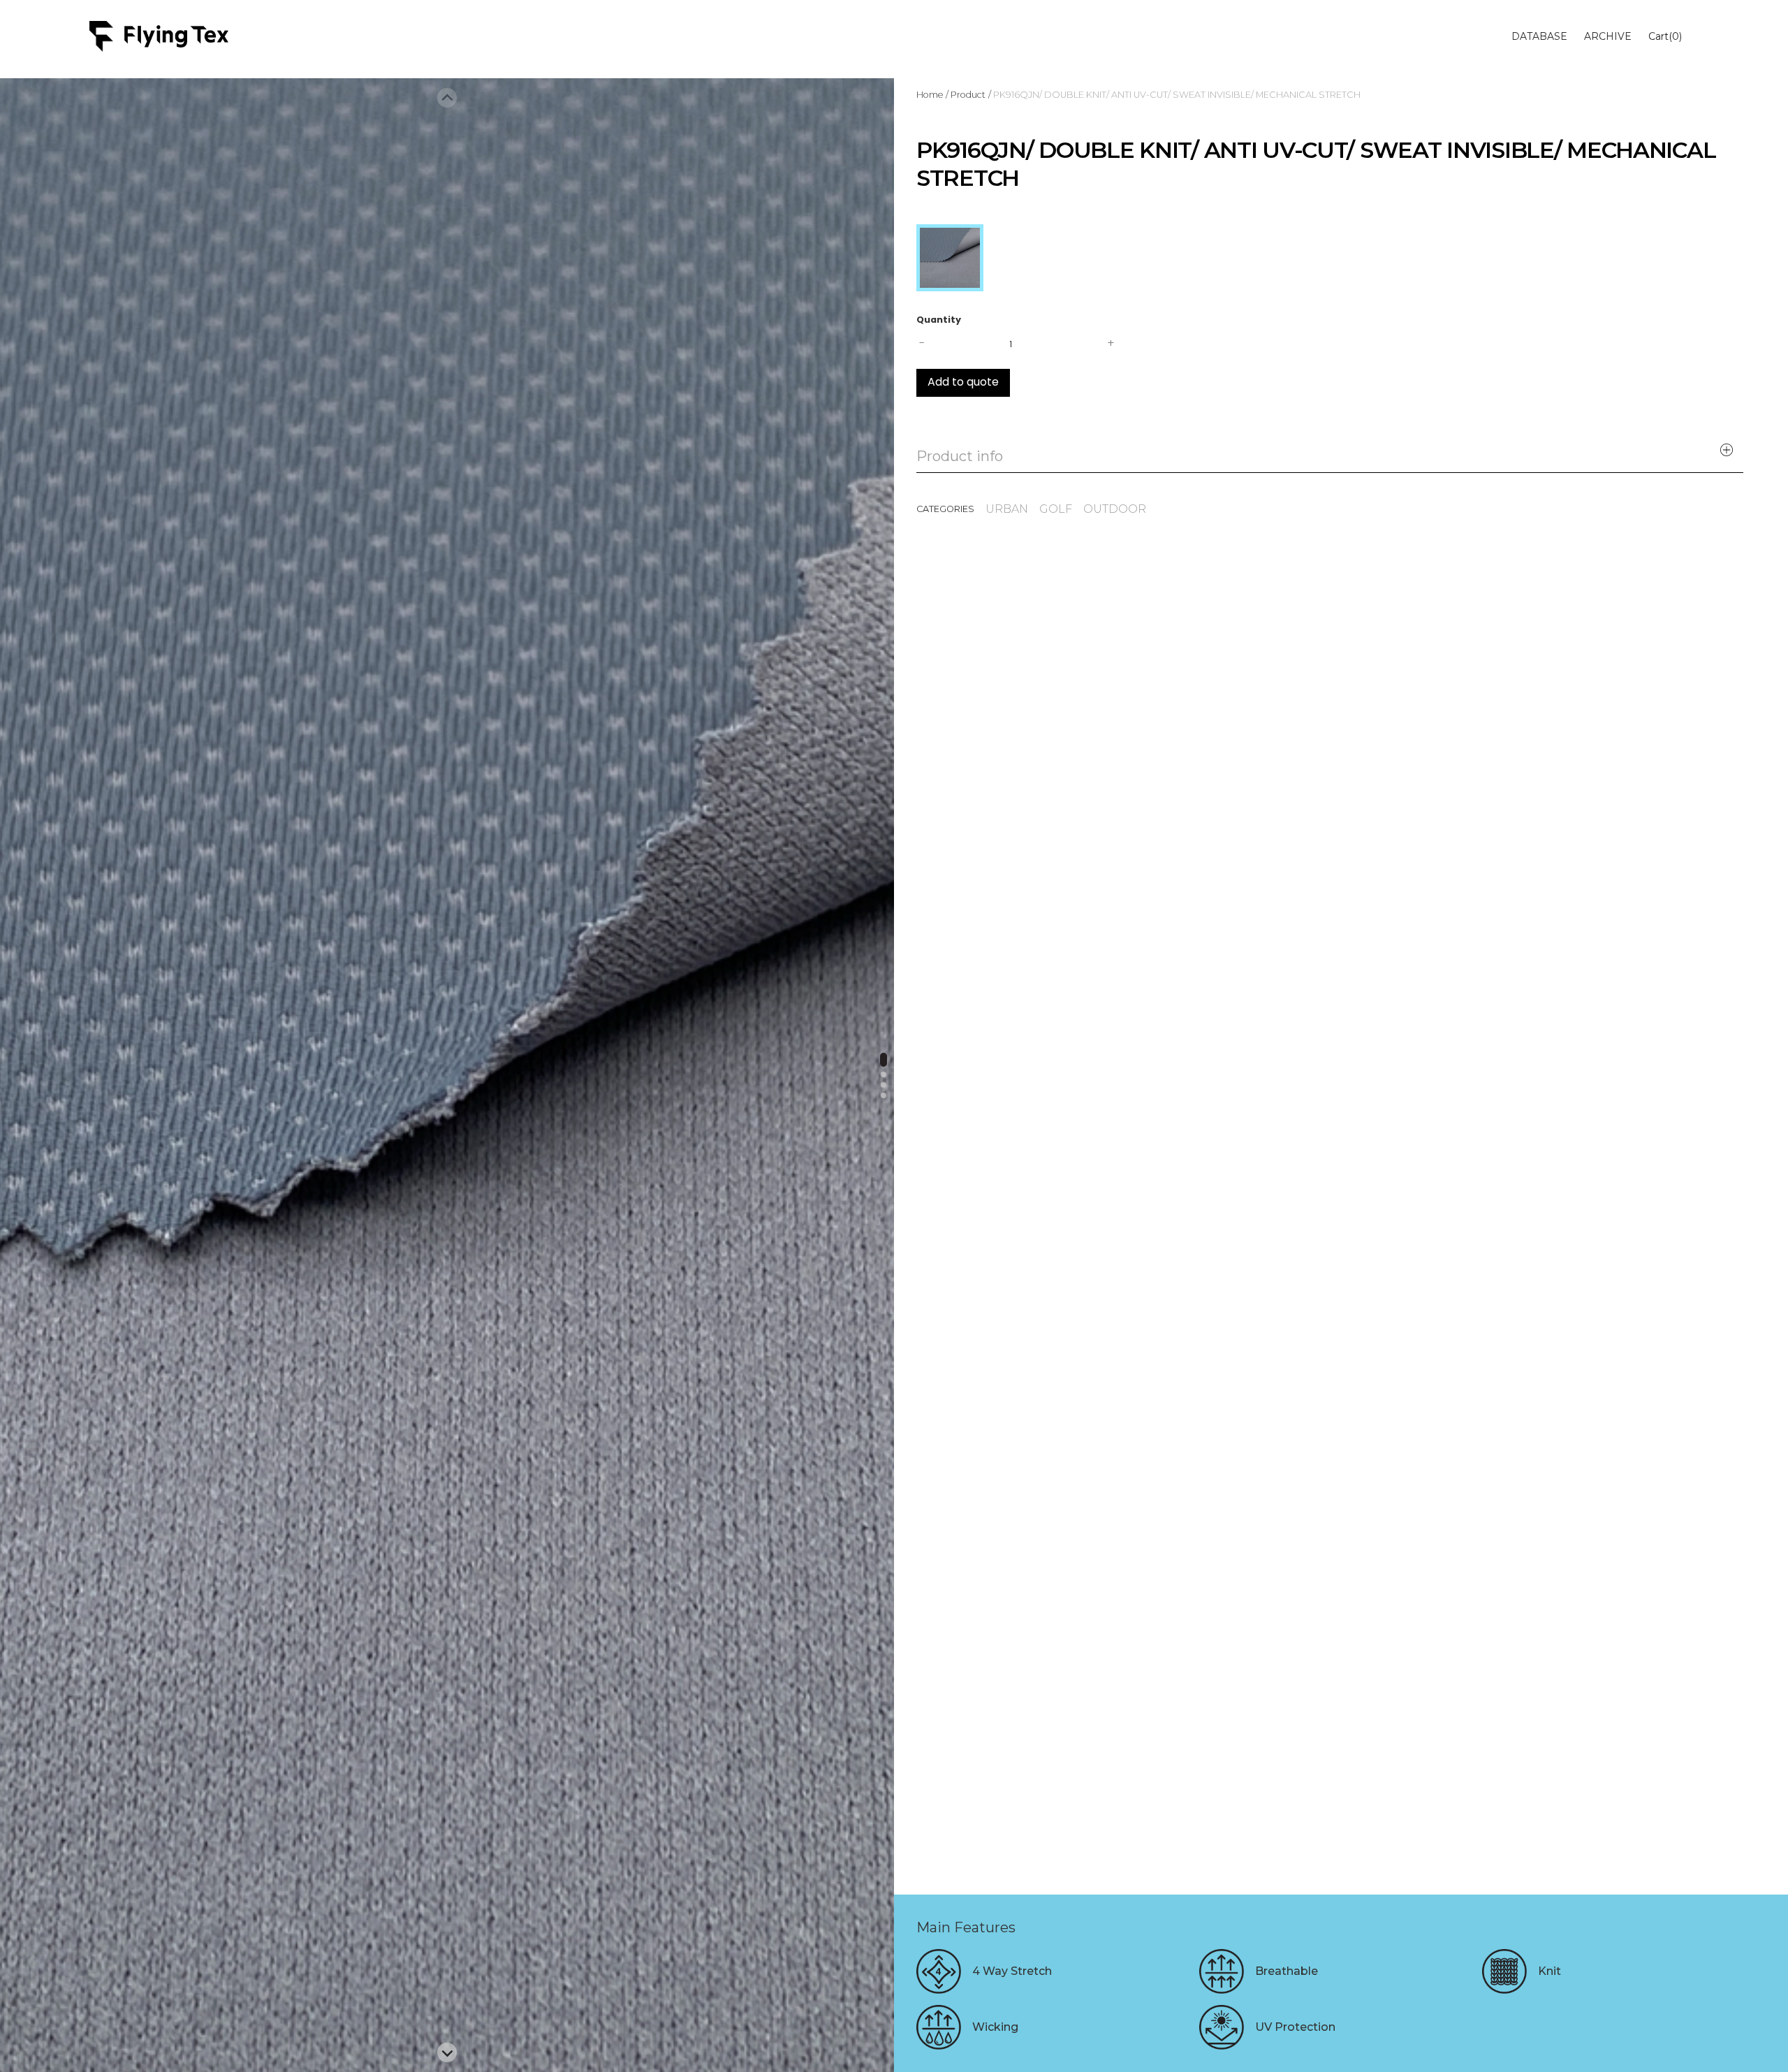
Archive (1608, 36)
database (1539, 36)
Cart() (1665, 36)
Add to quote (963, 383)
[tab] (884, 1060)
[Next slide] (447, 2052)
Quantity (939, 320)
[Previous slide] (447, 98)
